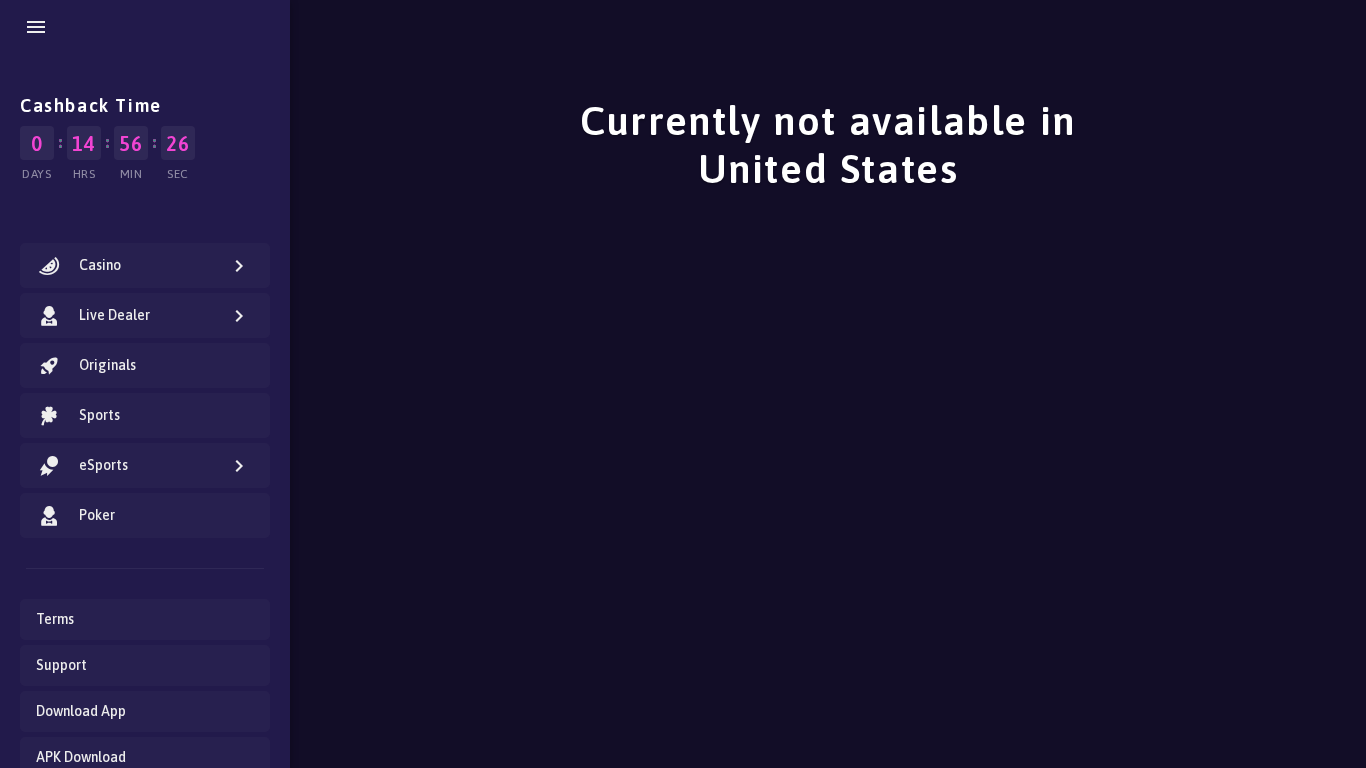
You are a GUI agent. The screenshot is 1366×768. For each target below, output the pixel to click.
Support (61, 665)
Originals (107, 365)
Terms (55, 619)
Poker (97, 515)
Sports (99, 415)
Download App (81, 711)
